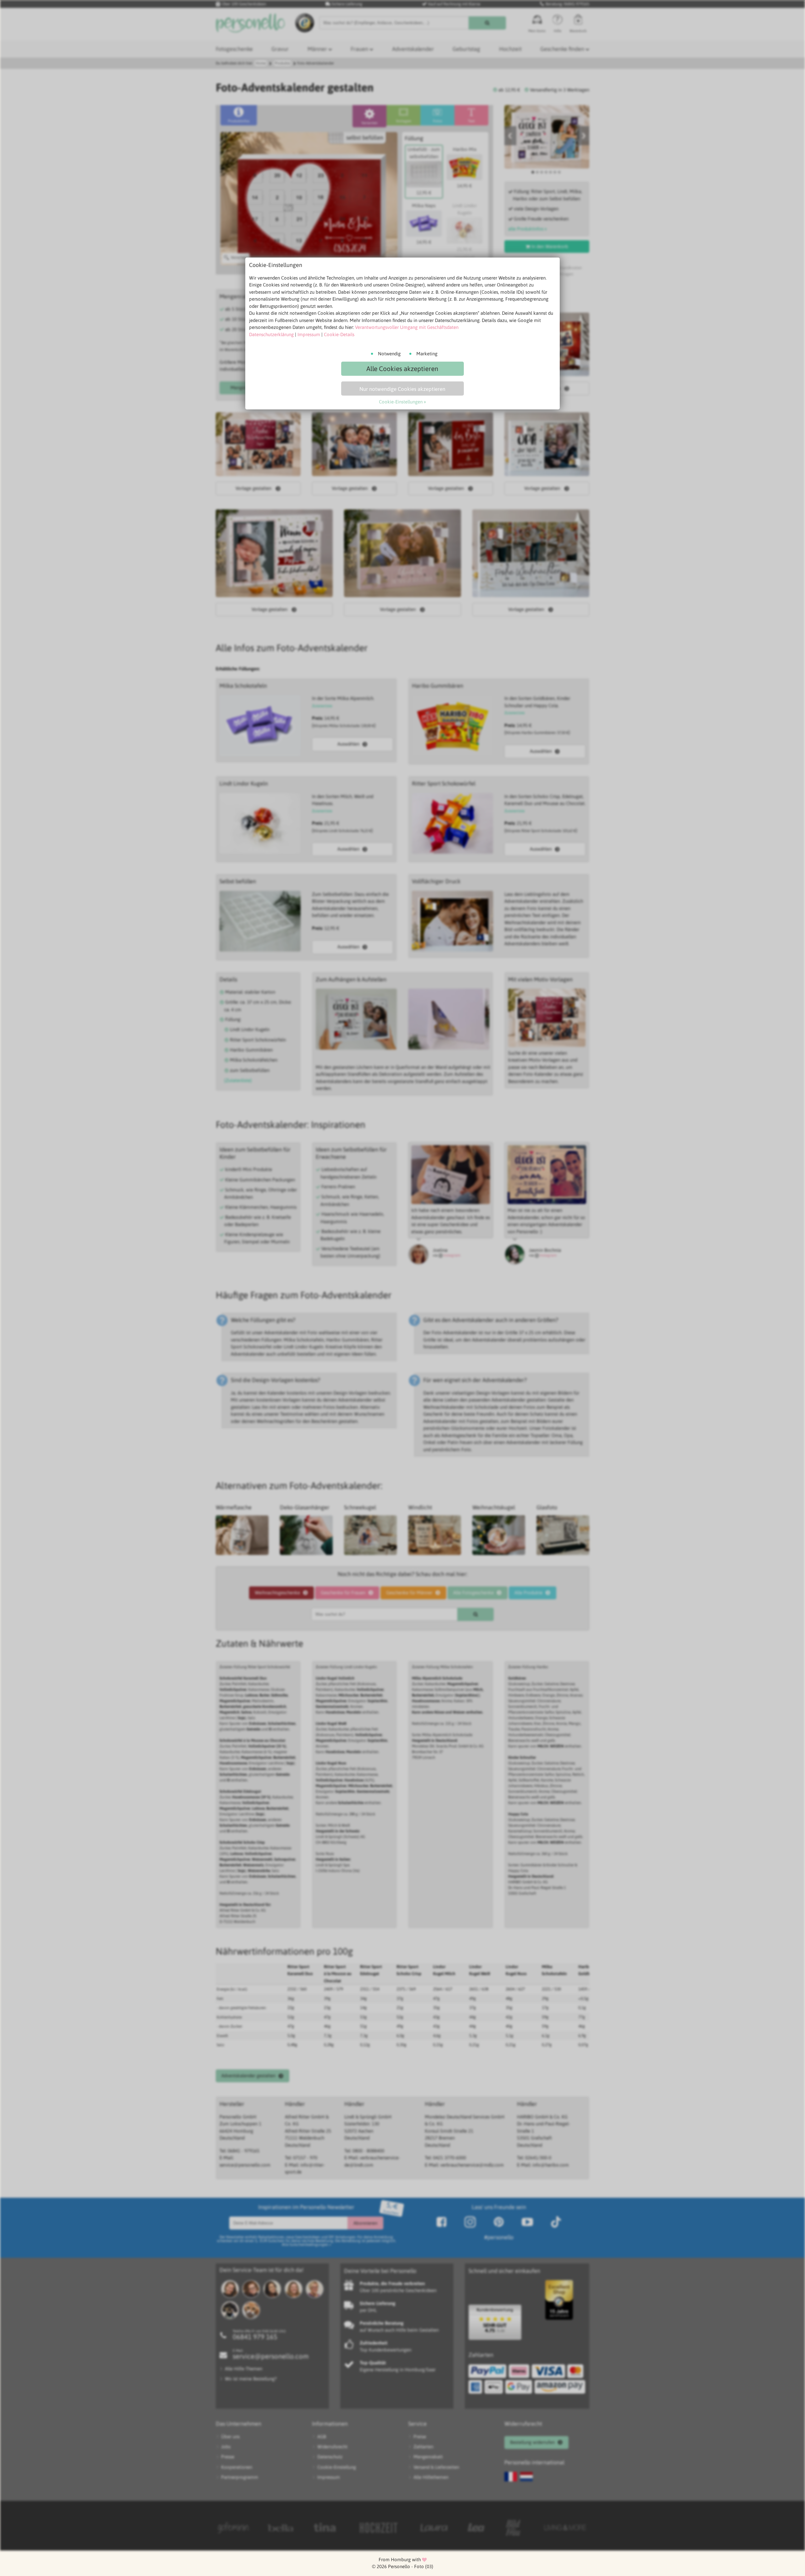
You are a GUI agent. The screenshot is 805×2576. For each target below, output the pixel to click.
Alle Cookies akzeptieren (402, 369)
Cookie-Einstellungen (401, 402)
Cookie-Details (339, 334)
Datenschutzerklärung (271, 334)
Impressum (309, 334)
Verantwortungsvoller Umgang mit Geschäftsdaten (407, 327)
